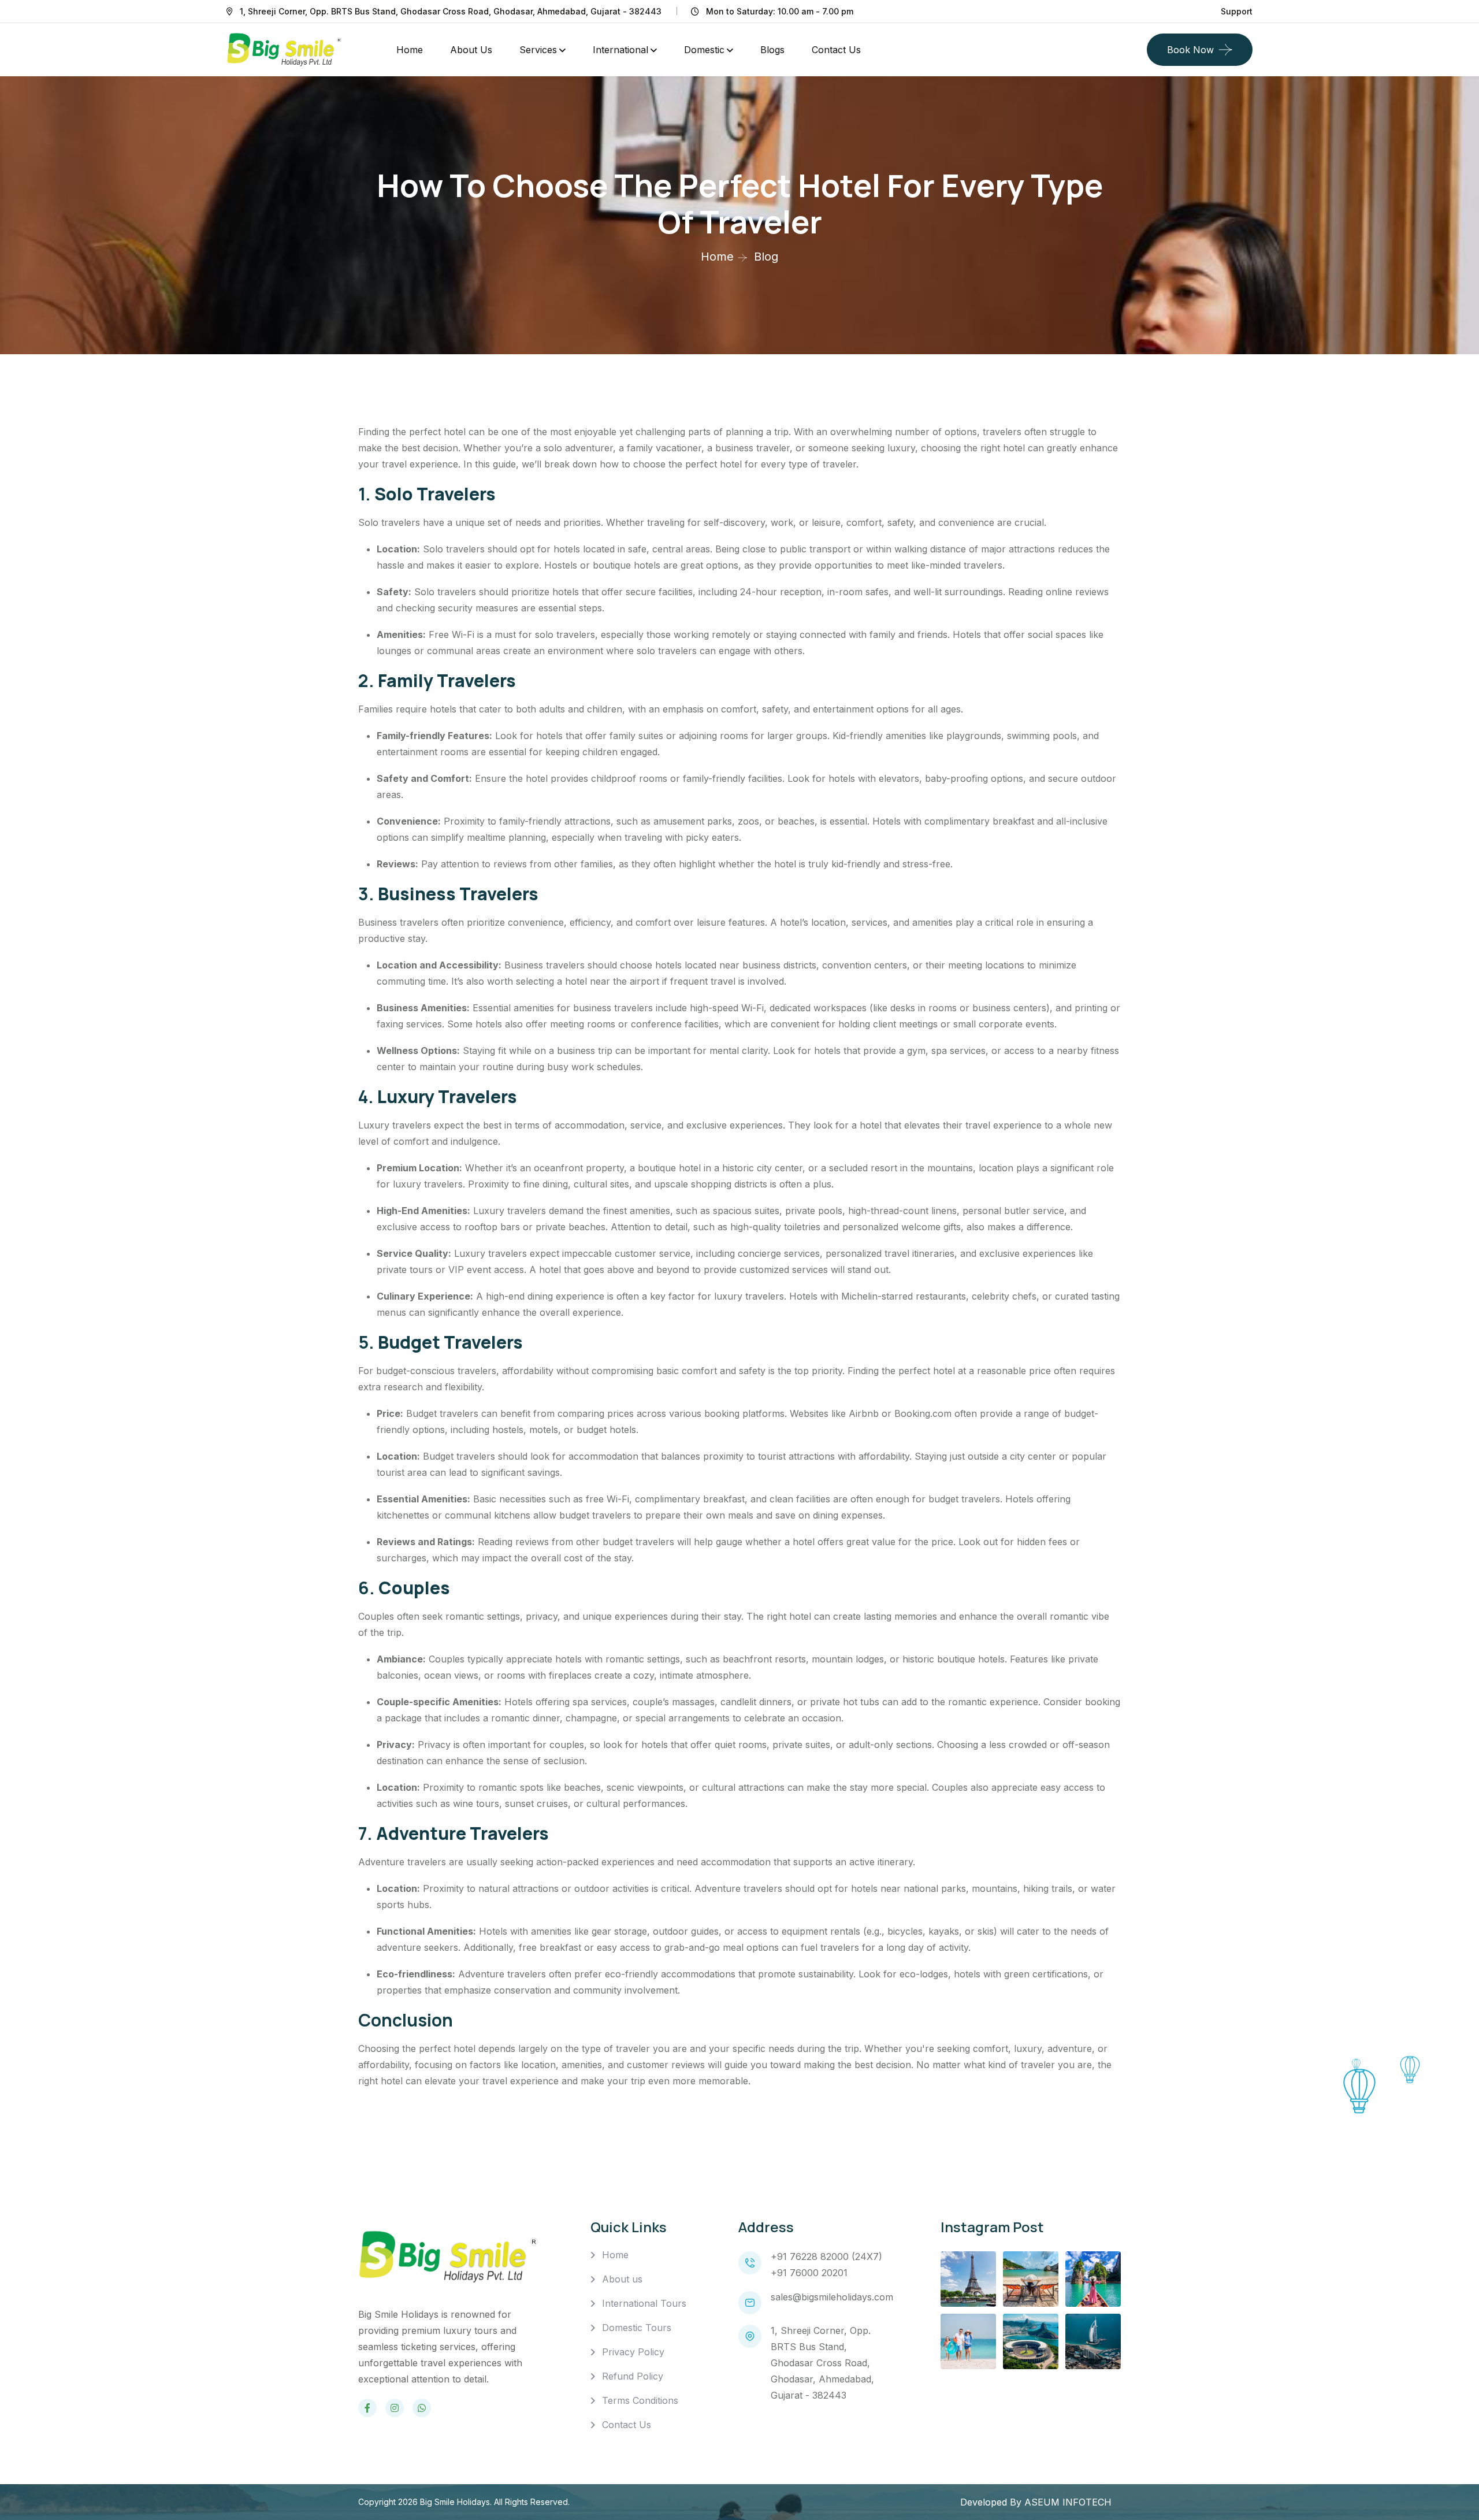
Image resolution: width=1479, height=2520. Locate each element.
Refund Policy (633, 2376)
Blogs (772, 50)
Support (1237, 11)
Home (410, 50)
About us (622, 2279)
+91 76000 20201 (809, 2273)
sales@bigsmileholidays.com (832, 2297)
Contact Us (627, 2425)
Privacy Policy (633, 2352)
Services (538, 50)
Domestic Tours (637, 2328)
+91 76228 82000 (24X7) (826, 2257)
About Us (471, 50)
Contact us (836, 50)
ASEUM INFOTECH (1068, 2502)
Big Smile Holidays (455, 2502)
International (620, 50)
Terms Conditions (640, 2400)
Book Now (1190, 50)
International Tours (644, 2303)
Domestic (704, 50)
